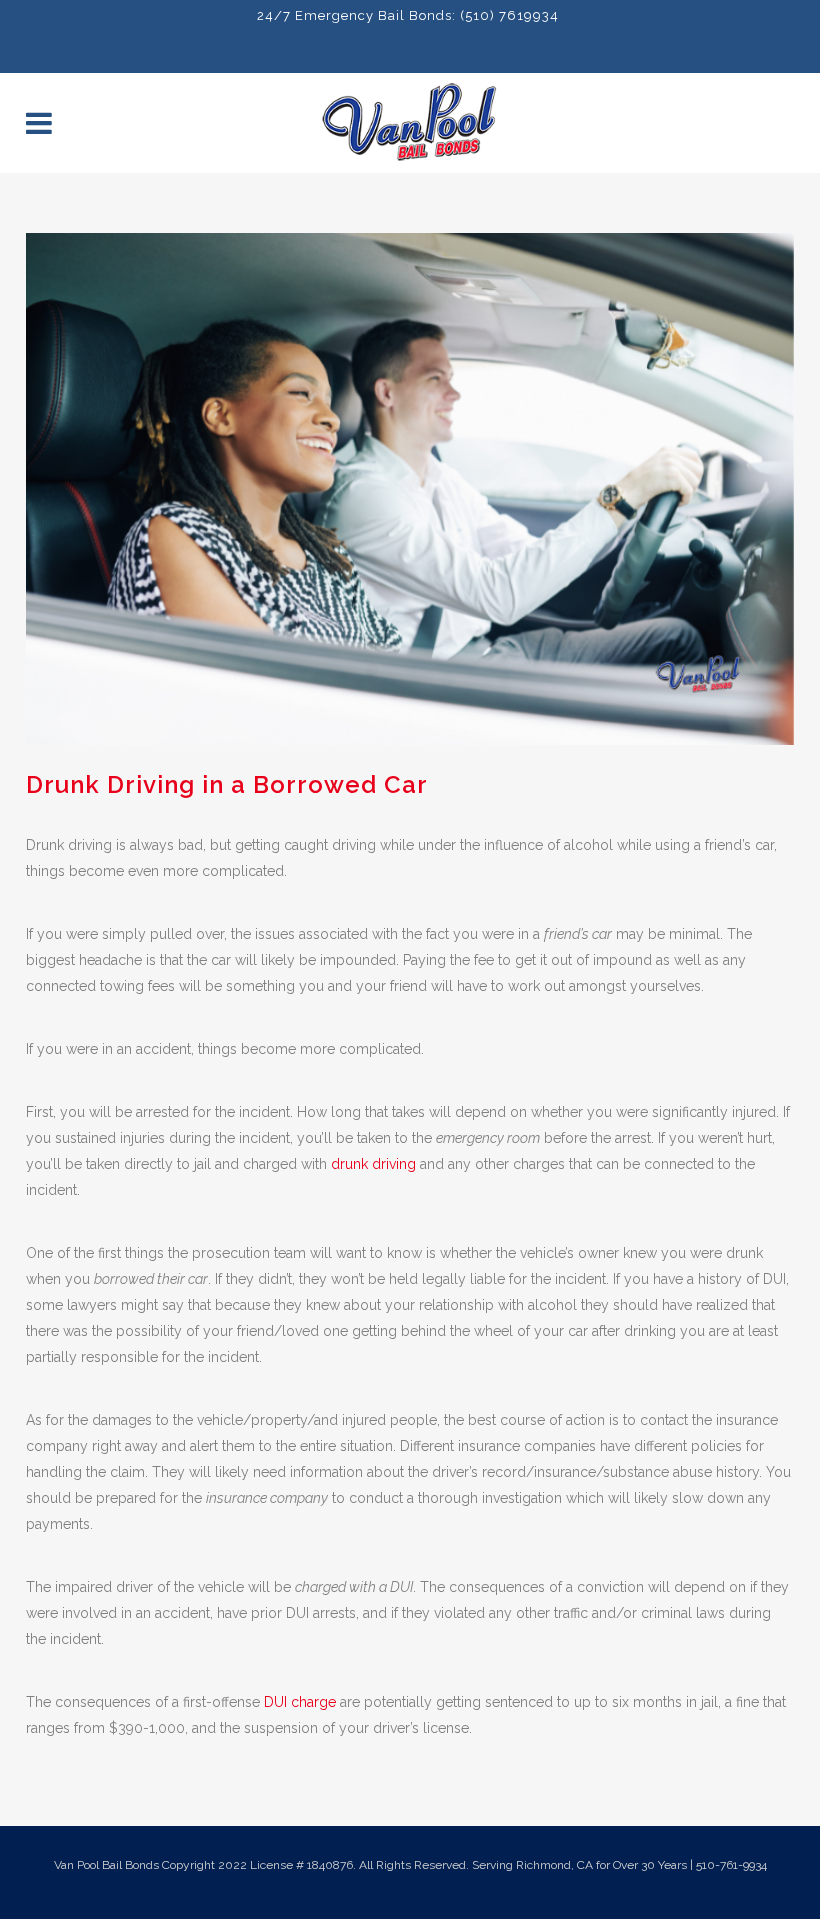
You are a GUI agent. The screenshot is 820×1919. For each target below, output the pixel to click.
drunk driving (373, 1164)
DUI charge (300, 1702)
